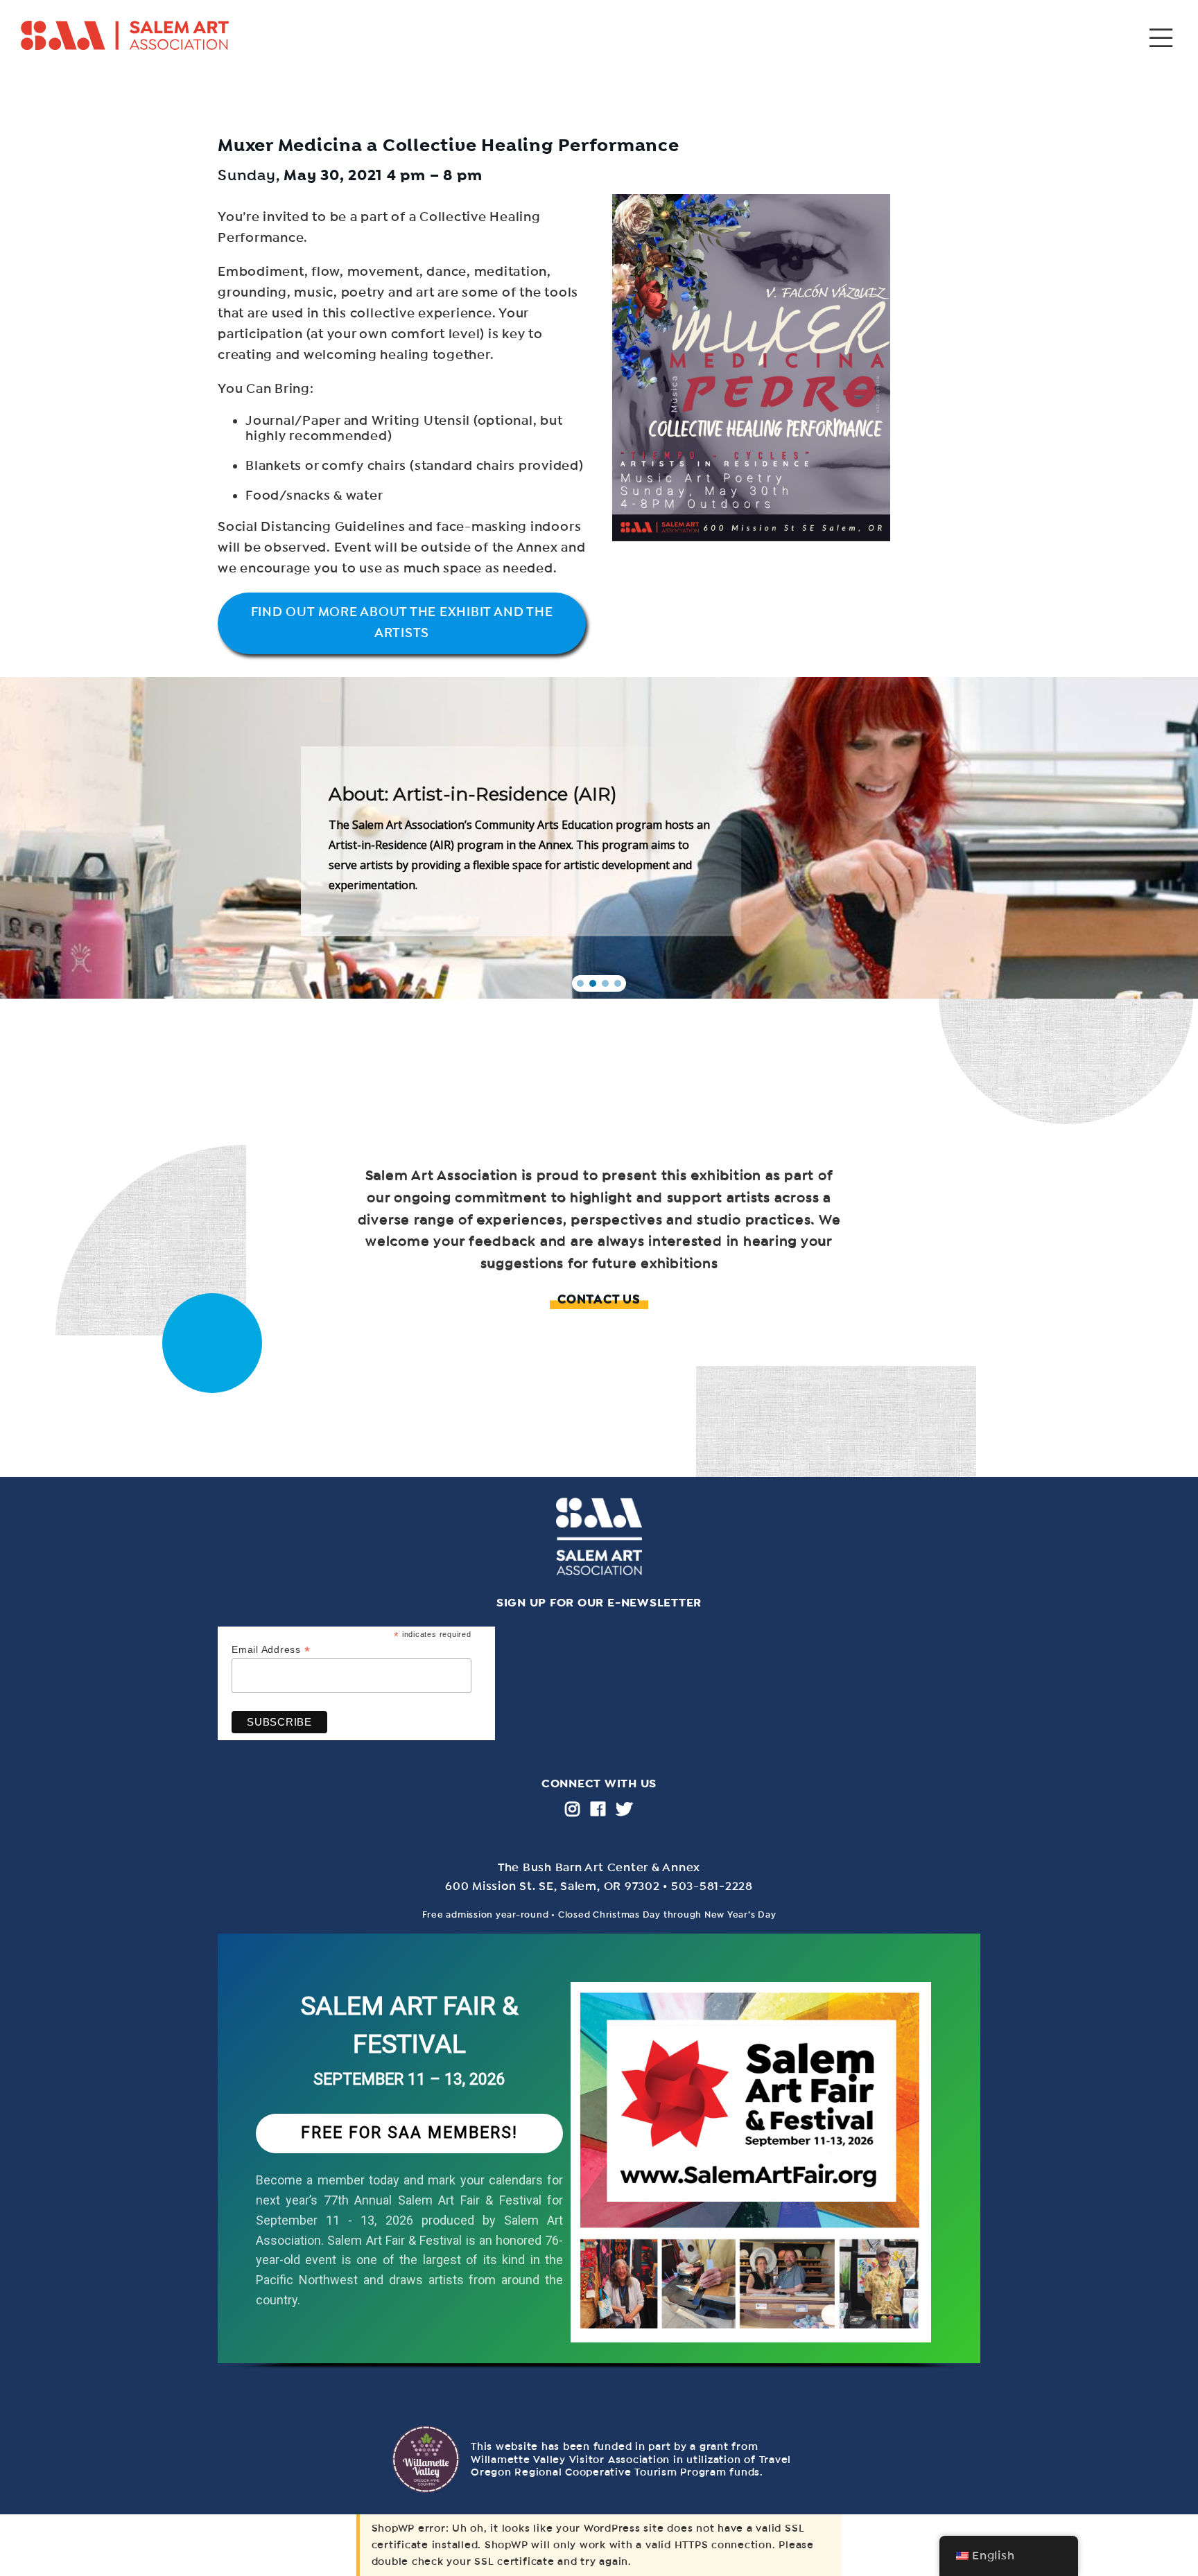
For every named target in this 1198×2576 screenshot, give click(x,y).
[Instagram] (573, 1809)
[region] (599, 2165)
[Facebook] (598, 1809)
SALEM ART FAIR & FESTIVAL (410, 2025)
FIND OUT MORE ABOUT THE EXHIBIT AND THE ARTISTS (402, 622)
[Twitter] (624, 1809)
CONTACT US (599, 1299)
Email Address (271, 1650)
